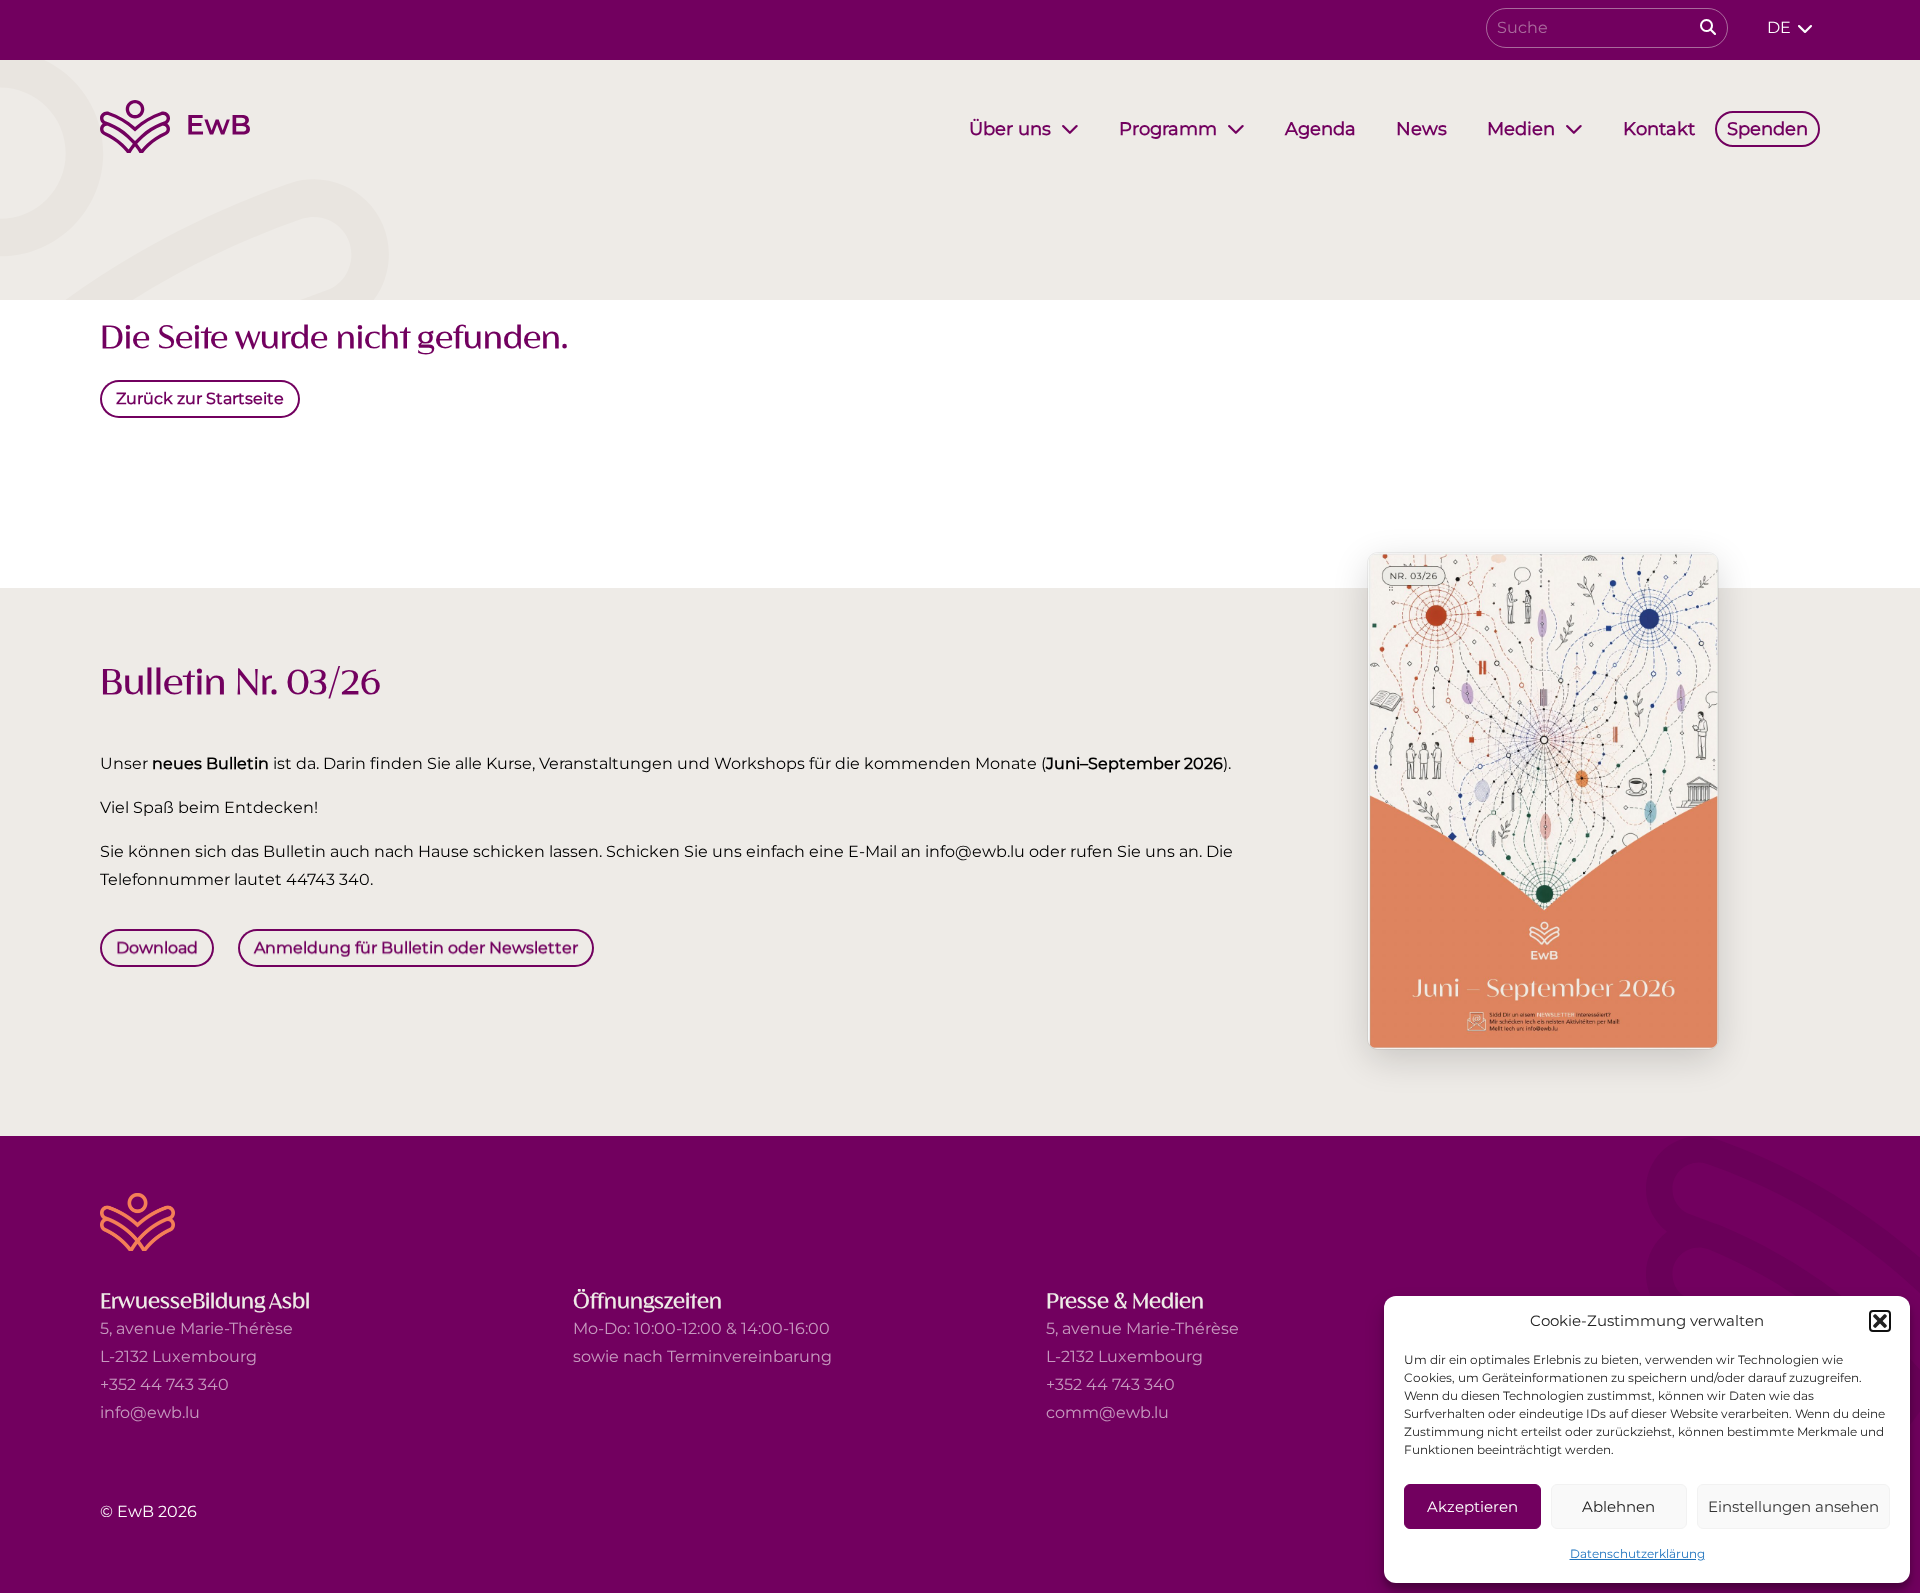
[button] (1880, 1321)
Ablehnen (1618, 1506)
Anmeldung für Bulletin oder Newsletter (416, 947)
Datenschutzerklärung (1637, 1553)
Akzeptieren (1472, 1506)
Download (157, 947)
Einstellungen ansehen (1793, 1506)
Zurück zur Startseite (200, 397)
